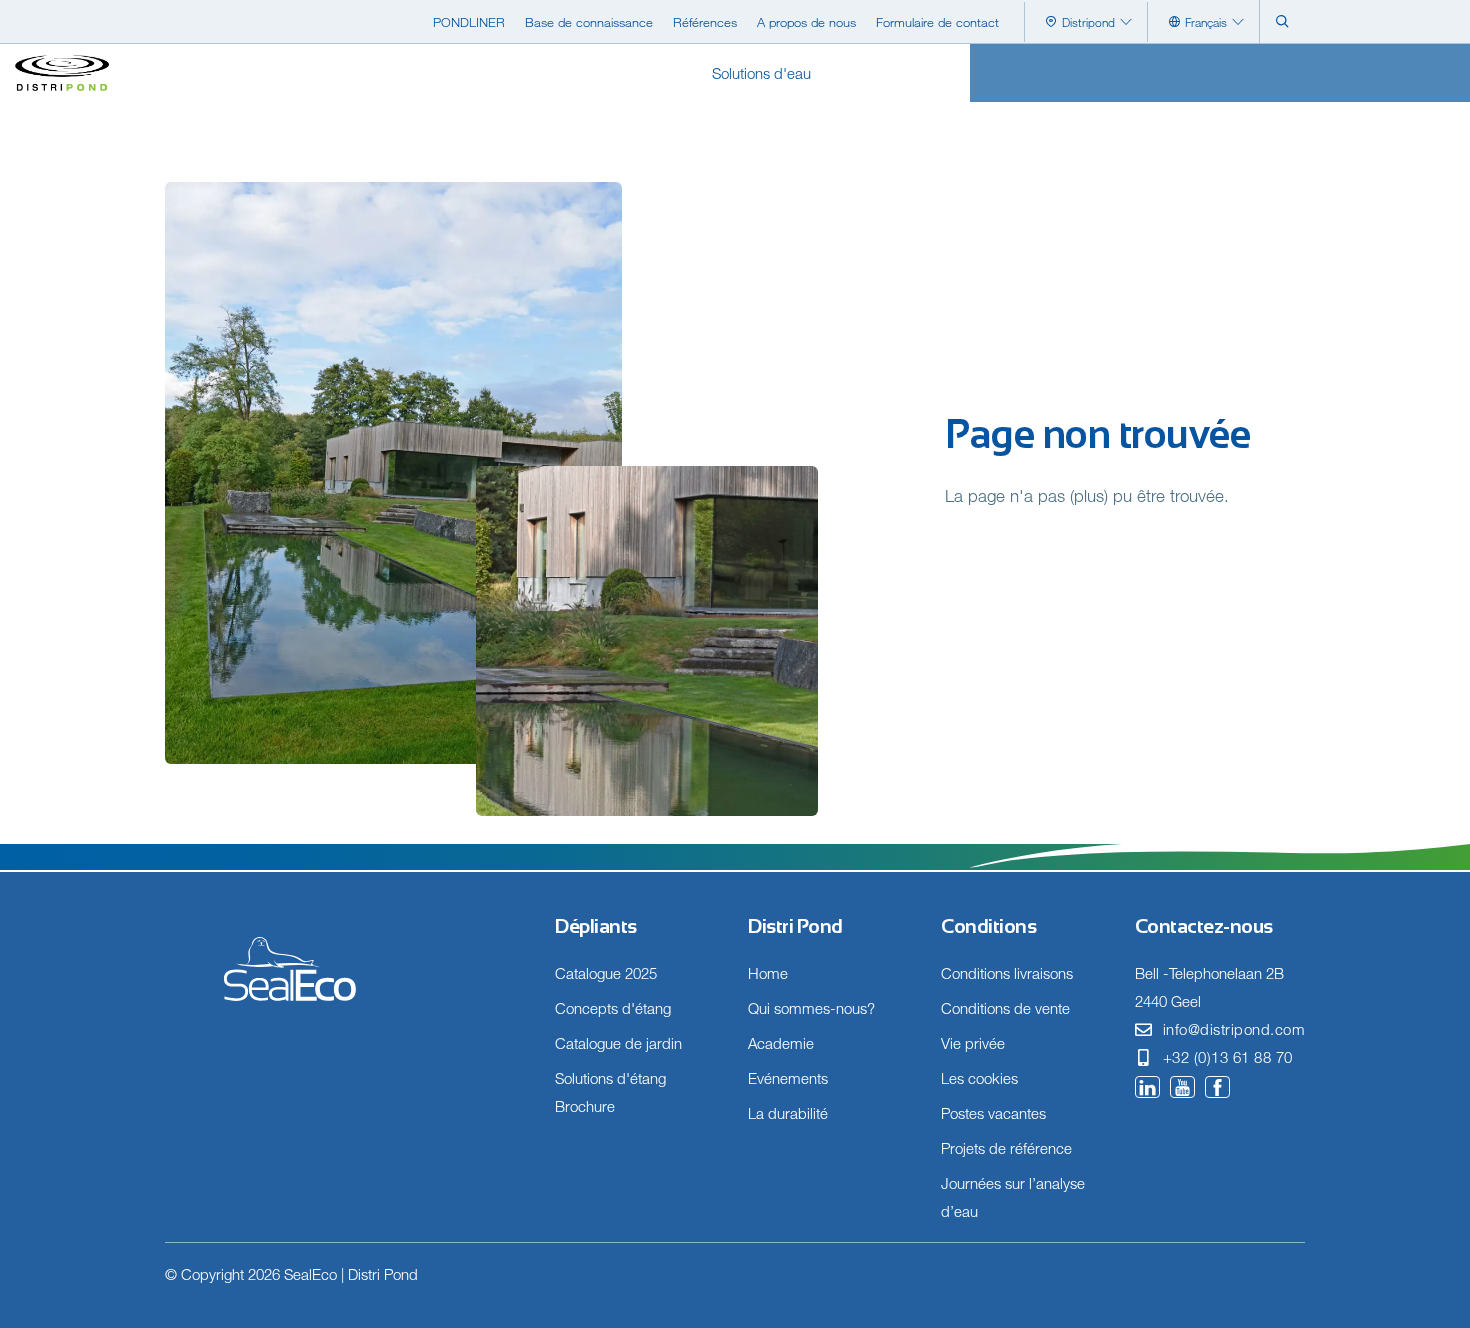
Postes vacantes (993, 1113)
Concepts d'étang (613, 1008)
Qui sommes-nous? (811, 1008)
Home (768, 973)
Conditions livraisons (1007, 973)
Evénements (788, 1078)
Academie (781, 1043)
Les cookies (979, 1078)
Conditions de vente (1005, 1008)
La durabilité (788, 1113)
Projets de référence (1006, 1148)
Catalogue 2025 (606, 973)
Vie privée (973, 1043)
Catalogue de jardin (618, 1043)
